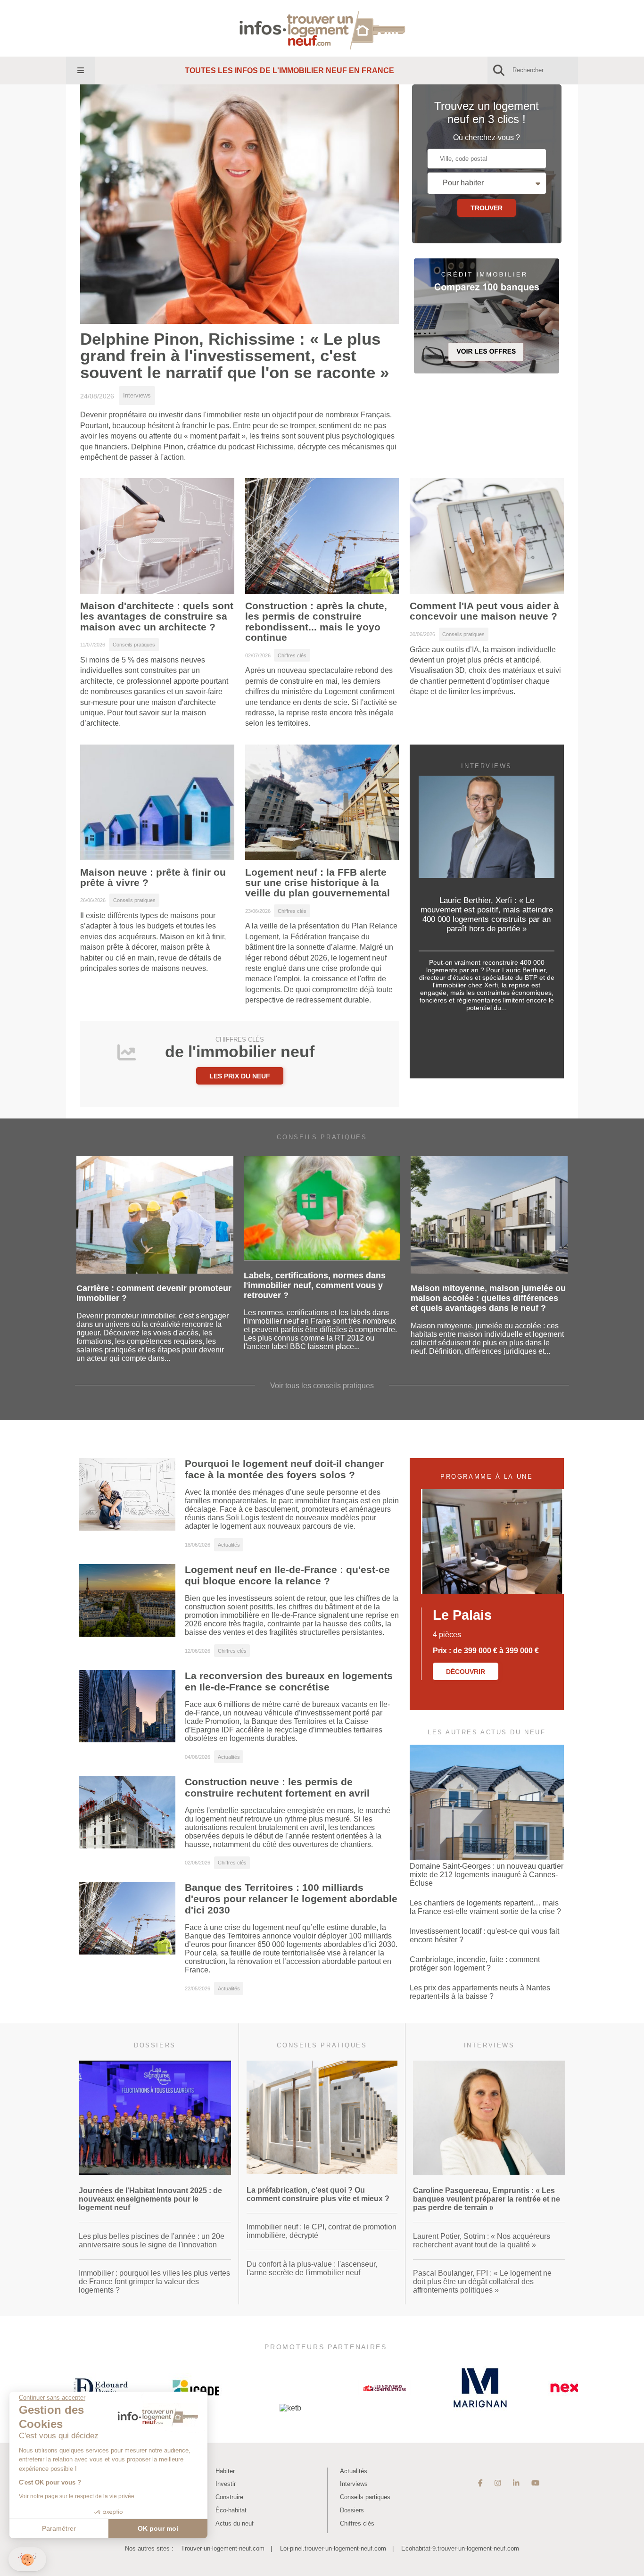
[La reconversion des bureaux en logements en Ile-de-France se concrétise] (127, 1740)
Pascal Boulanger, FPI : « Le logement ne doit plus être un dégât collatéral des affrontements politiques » (482, 2282)
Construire (229, 2497)
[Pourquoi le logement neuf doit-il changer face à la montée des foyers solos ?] (127, 1528)
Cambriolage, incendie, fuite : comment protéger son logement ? (475, 1964)
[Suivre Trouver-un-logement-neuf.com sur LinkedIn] (516, 2483)
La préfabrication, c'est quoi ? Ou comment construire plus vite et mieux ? (318, 2194)
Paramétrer (59, 2528)
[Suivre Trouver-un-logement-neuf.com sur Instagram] (498, 2483)
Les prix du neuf (240, 1076)
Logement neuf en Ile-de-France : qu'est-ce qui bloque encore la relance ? (287, 1575)
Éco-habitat (231, 2510)
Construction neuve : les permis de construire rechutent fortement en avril (277, 1787)
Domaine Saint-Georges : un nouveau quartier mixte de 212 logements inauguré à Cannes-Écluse (487, 1875)
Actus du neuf (235, 2523)
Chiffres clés (357, 2523)
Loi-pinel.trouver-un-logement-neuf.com (333, 2548)
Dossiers (352, 2510)
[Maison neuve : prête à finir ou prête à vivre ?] (157, 861)
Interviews (354, 2484)
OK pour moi (158, 2528)
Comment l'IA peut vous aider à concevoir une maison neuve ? (484, 611)
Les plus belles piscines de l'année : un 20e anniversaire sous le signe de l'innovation (152, 2241)
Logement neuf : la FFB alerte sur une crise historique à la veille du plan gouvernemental (318, 883)
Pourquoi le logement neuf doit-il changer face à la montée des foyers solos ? (284, 1469)
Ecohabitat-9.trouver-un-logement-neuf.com (460, 2548)
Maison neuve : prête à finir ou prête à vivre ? (153, 878)
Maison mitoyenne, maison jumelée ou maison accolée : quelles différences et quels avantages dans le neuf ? (488, 1298)
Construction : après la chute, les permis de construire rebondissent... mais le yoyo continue (316, 622)
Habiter (225, 2471)
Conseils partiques (365, 2497)
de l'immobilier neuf (240, 1048)
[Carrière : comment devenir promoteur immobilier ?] (155, 1271)
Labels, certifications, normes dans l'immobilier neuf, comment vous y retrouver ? (315, 1285)
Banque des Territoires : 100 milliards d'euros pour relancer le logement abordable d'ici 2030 (291, 1899)
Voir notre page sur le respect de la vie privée (77, 2496)
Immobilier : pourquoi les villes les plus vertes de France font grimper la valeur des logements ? (154, 2282)
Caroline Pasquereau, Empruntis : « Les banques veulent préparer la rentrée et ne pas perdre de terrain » (487, 2199)
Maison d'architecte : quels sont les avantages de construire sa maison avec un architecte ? (157, 617)
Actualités (354, 2471)
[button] (27, 2559)
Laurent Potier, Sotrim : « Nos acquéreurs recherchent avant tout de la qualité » (482, 2241)
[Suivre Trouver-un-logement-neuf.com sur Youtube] (535, 2483)
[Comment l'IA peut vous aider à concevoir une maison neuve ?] (487, 595)
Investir (226, 2484)
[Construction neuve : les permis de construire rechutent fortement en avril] (127, 1846)
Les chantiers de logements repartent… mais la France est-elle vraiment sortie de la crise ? (485, 1907)
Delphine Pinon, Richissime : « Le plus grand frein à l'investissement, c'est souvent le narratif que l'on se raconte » (235, 356)
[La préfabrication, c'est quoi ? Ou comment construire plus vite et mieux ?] (322, 2172)
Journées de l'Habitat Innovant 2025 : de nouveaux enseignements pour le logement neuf (150, 2199)
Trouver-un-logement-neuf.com (223, 2548)
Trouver (487, 208)
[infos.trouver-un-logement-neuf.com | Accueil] (322, 28)
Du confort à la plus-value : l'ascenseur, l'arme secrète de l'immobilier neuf (312, 2268)
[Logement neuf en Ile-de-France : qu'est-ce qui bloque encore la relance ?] (127, 1634)
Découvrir (466, 1672)
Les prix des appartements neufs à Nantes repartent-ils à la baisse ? (480, 1992)
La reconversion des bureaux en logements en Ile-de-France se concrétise (289, 1681)
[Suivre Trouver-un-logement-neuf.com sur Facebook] (480, 2483)
